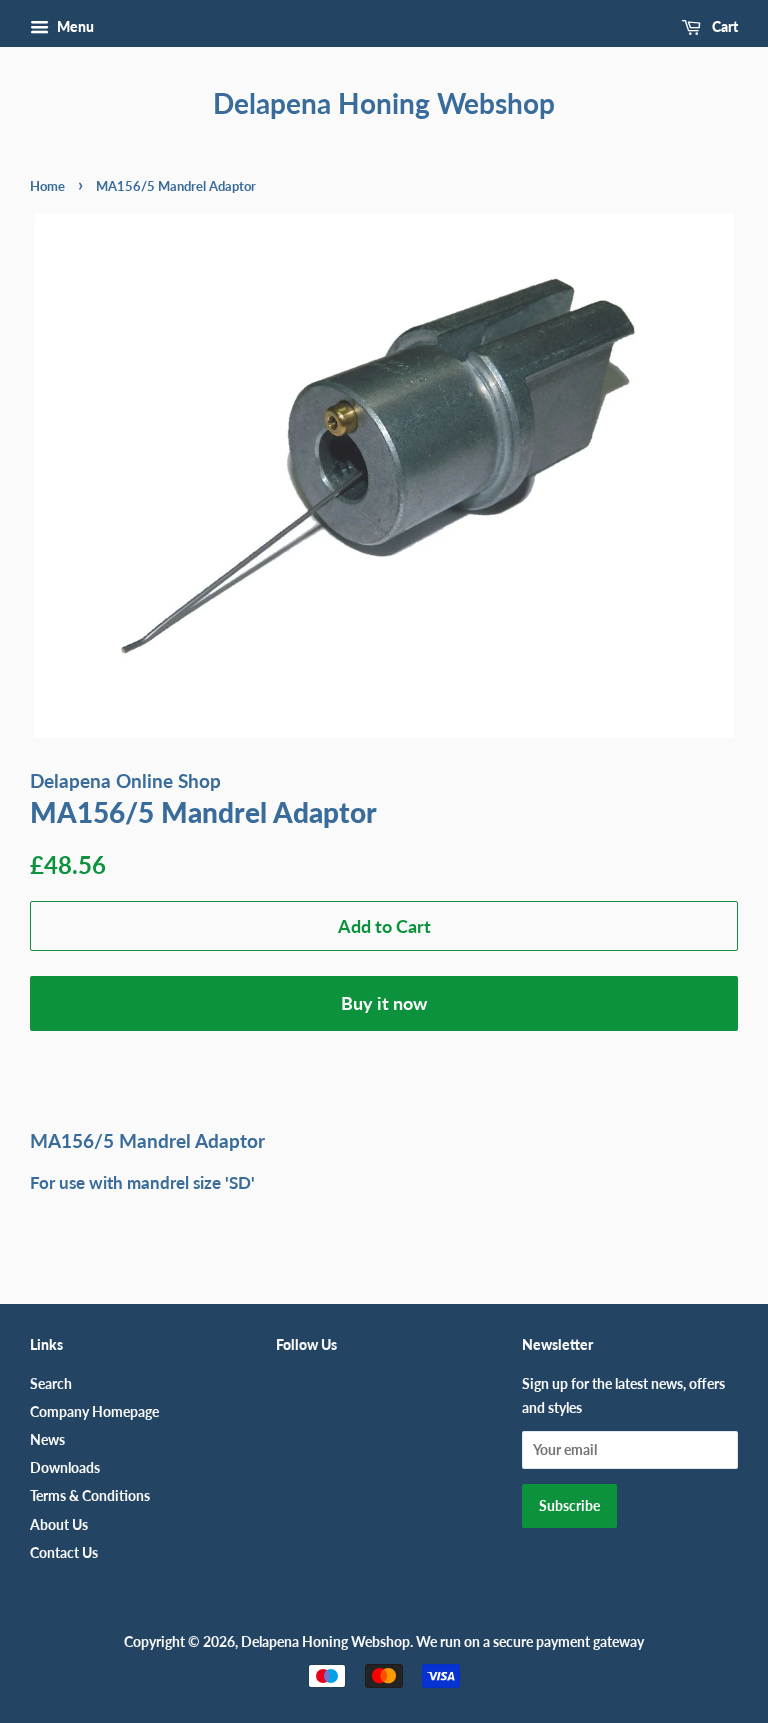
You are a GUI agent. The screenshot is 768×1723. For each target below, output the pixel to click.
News (47, 1439)
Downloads (65, 1467)
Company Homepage (94, 1411)
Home (47, 186)
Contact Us (64, 1552)
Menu (74, 26)
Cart (723, 26)
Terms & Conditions (90, 1495)
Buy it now (384, 1003)
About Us (59, 1524)
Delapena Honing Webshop (384, 103)
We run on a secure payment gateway (530, 1641)
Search (51, 1383)
